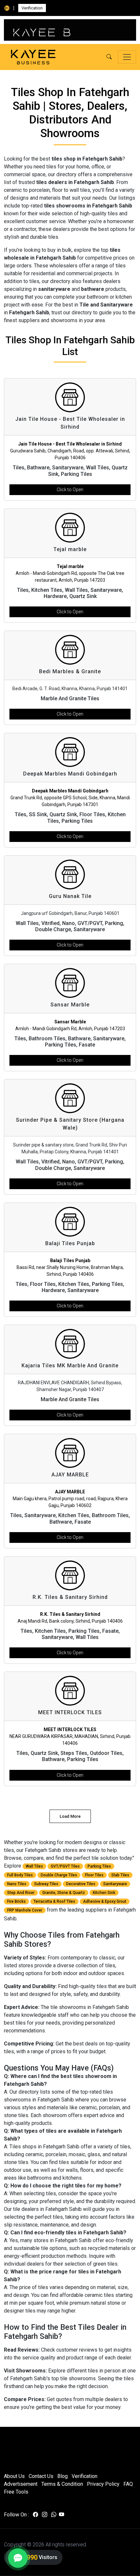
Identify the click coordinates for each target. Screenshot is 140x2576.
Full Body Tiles (20, 1875)
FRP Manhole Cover (25, 1910)
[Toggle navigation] (127, 57)
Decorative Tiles (81, 1884)
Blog (63, 2476)
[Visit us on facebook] (35, 2515)
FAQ (128, 2484)
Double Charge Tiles (59, 1875)
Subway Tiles (46, 1884)
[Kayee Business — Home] (33, 57)
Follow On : (16, 2515)
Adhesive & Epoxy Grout (105, 1901)
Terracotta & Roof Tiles (54, 1901)
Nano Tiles (17, 1884)
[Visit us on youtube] (62, 2515)
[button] (109, 57)
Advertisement (21, 2484)
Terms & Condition (62, 2484)
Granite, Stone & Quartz (64, 1893)
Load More (70, 1816)
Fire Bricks (16, 1901)
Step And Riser (21, 1893)
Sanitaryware (115, 1884)
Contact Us (41, 2476)
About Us (14, 2476)
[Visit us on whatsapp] (54, 2515)
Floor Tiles (94, 1875)
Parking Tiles (99, 1866)
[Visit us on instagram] (45, 2515)
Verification (32, 8)
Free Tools (16, 2492)
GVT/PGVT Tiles (65, 1866)
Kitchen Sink (104, 1893)
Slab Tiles (120, 1875)
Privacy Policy (103, 2484)
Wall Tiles (34, 1866)
